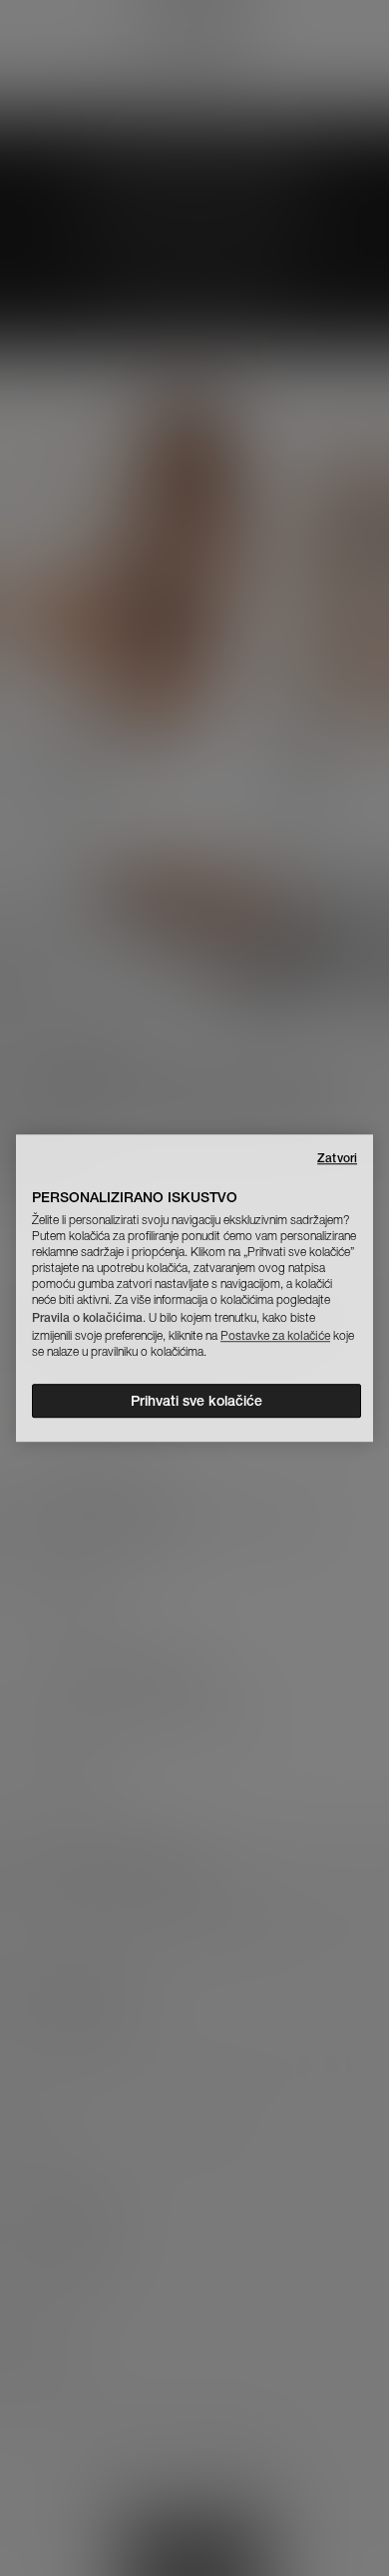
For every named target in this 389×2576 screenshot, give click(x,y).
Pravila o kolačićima (87, 1317)
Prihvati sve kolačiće (196, 1401)
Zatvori (337, 1158)
